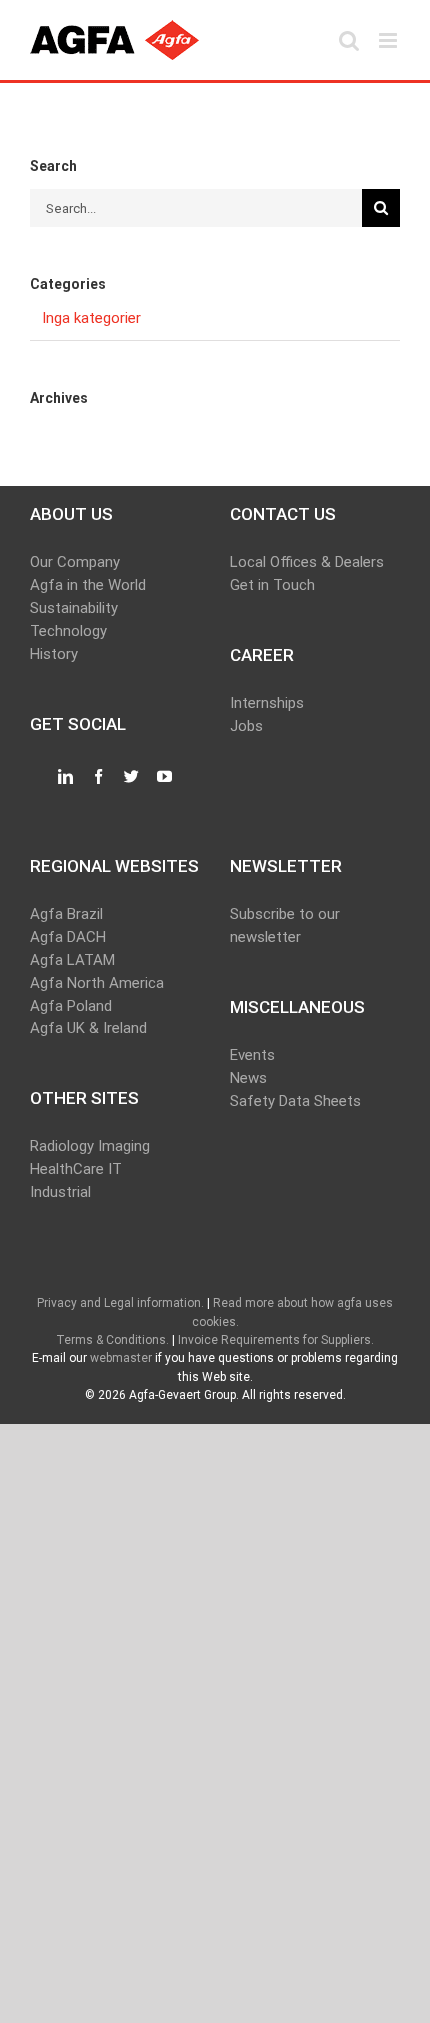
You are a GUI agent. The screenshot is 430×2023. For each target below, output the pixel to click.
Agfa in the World (88, 585)
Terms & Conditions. (112, 1340)
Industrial (60, 1192)
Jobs (246, 726)
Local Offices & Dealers (307, 562)
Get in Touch (272, 585)
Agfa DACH (68, 937)
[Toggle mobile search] (349, 40)
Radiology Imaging (90, 1146)
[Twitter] (131, 777)
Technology (68, 631)
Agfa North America (97, 983)
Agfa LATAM (72, 960)
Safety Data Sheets (295, 1101)
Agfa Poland (71, 1006)
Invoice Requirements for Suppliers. (276, 1340)
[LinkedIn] (65, 777)
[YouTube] (164, 777)
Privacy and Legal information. (120, 1303)
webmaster (121, 1358)
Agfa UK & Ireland (88, 1028)
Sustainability (74, 608)
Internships (267, 703)
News (248, 1078)
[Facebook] (98, 777)
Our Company (75, 562)
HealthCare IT (76, 1169)
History (54, 654)
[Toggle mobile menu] (389, 40)
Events (252, 1055)
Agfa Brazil (66, 914)
